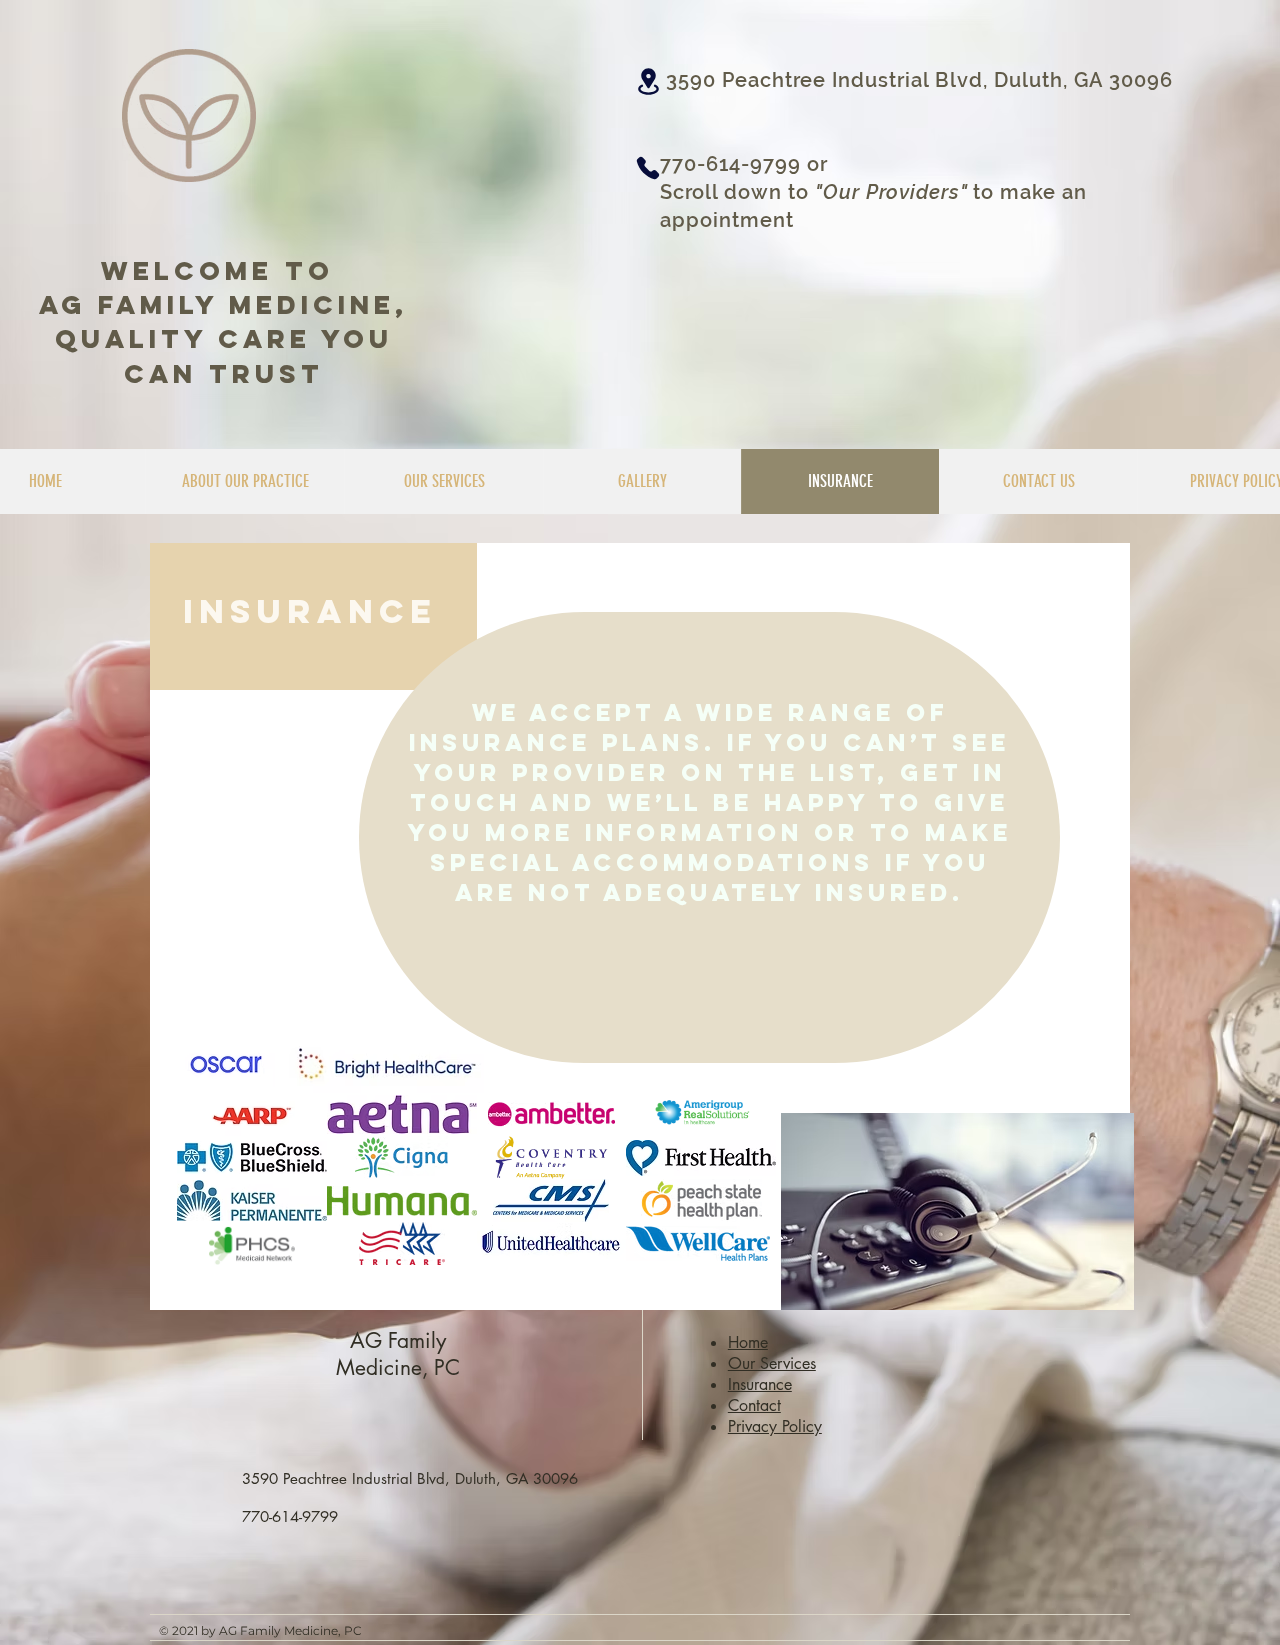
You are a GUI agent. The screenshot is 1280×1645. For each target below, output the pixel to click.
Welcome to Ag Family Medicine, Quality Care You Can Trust (223, 322)
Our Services (772, 1363)
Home (748, 1342)
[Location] (648, 81)
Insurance (760, 1384)
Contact (754, 1405)
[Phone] (648, 167)
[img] (252, 1114)
